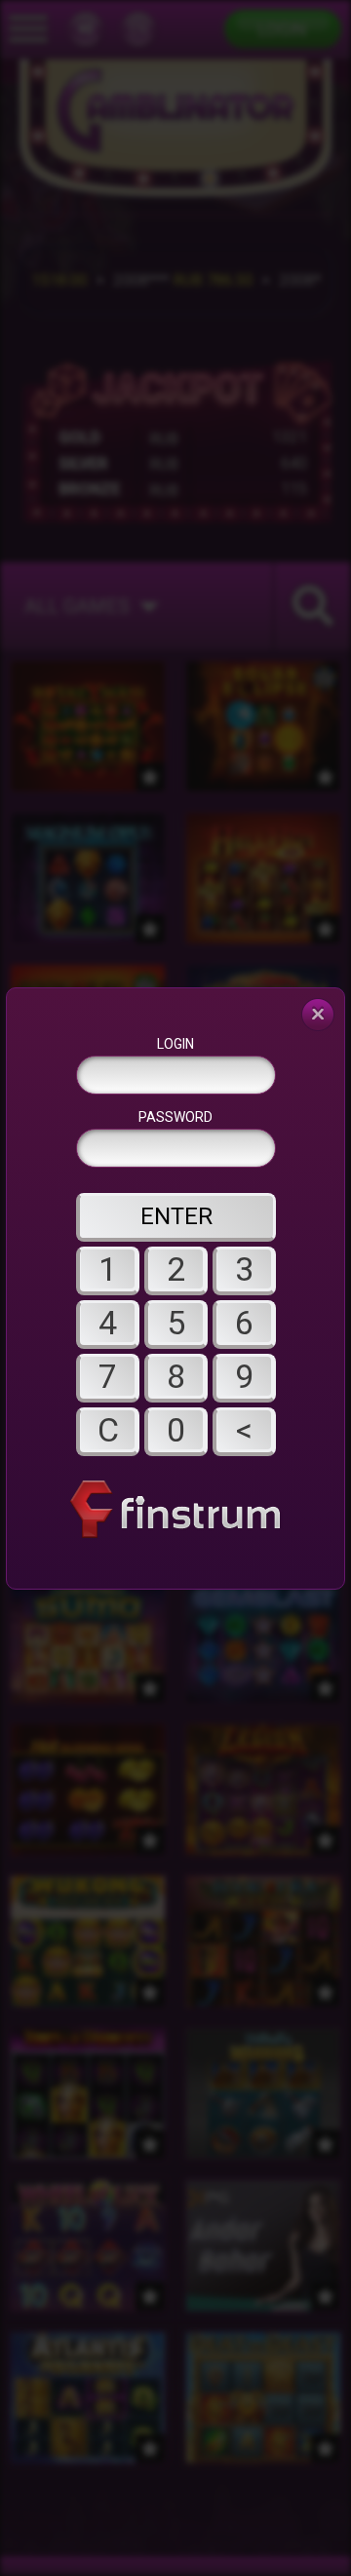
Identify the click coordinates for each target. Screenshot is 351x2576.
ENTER (176, 1216)
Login (175, 1044)
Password (175, 1117)
